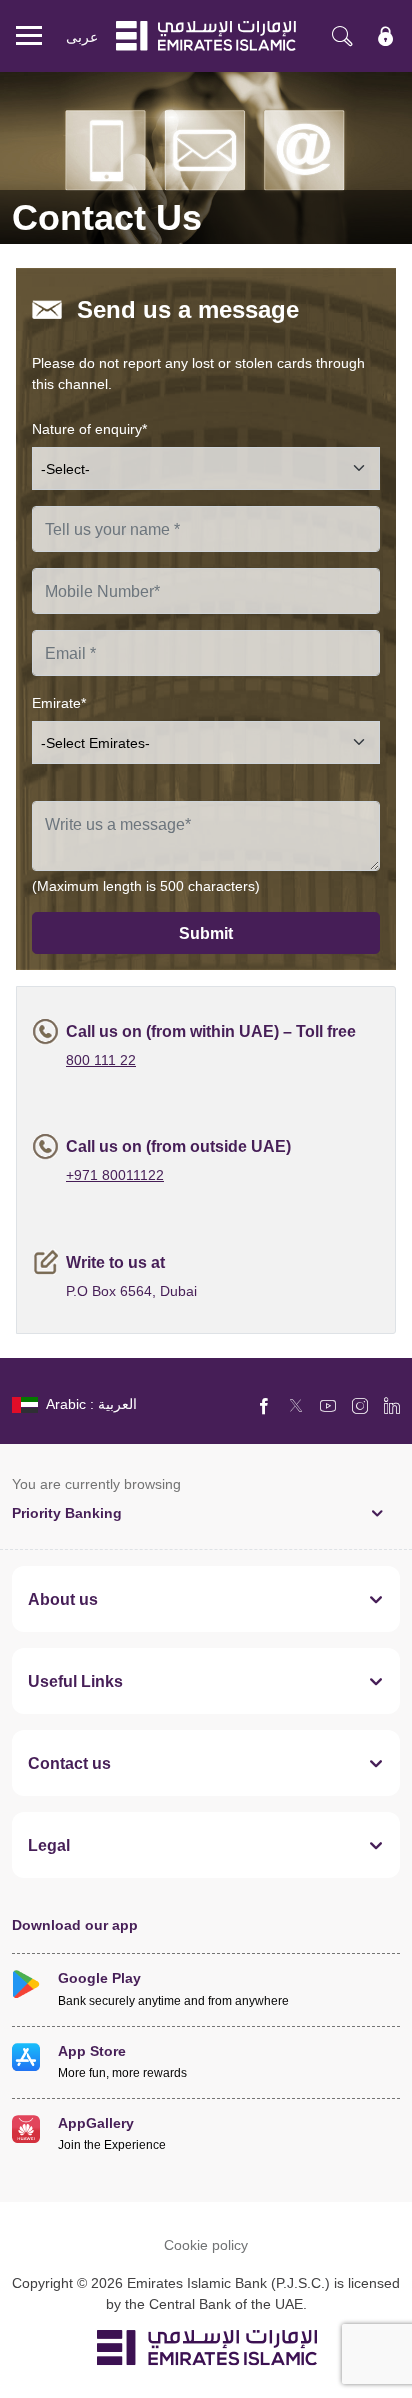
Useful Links (75, 1681)
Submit (206, 933)
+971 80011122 (115, 1174)
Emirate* (59, 702)
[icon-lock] (386, 36)
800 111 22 (101, 1059)
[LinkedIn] (392, 1405)
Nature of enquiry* (89, 428)
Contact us (69, 1763)
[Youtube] (328, 1405)
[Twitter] (296, 1405)
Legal (49, 1845)
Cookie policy (206, 2244)
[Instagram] (360, 1405)
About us (63, 1599)
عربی (82, 36)
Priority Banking (67, 1512)
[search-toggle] (342, 36)
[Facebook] (264, 1405)
